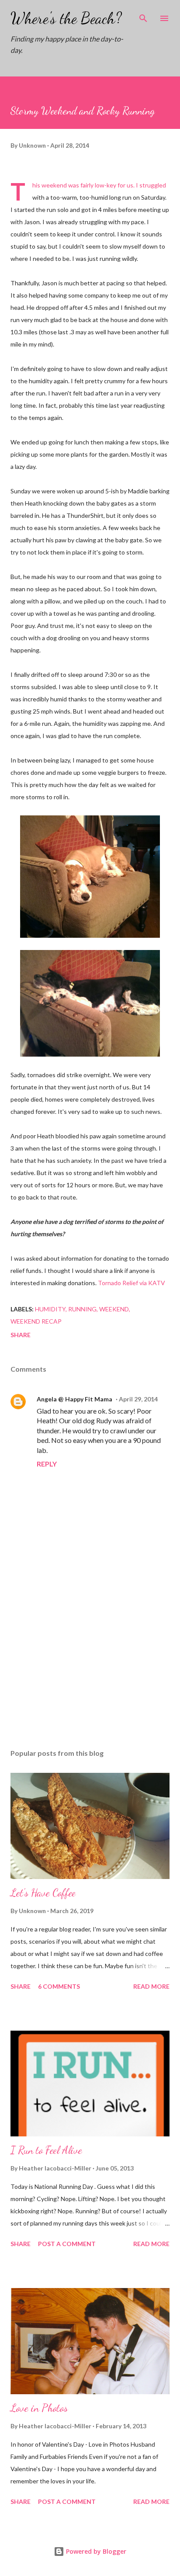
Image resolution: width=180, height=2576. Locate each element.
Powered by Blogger (95, 2551)
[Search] (143, 16)
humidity (50, 1309)
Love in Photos (39, 2408)
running (82, 1309)
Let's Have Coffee (43, 1893)
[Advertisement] (90, 1660)
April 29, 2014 (138, 1399)
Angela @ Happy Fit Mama (74, 1399)
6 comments (59, 1986)
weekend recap (36, 1321)
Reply (47, 1464)
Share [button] (21, 1335)
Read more (151, 1986)
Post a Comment (67, 2244)
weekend (114, 1309)
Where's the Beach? (66, 18)
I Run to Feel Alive (46, 2150)
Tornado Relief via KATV (132, 1283)
